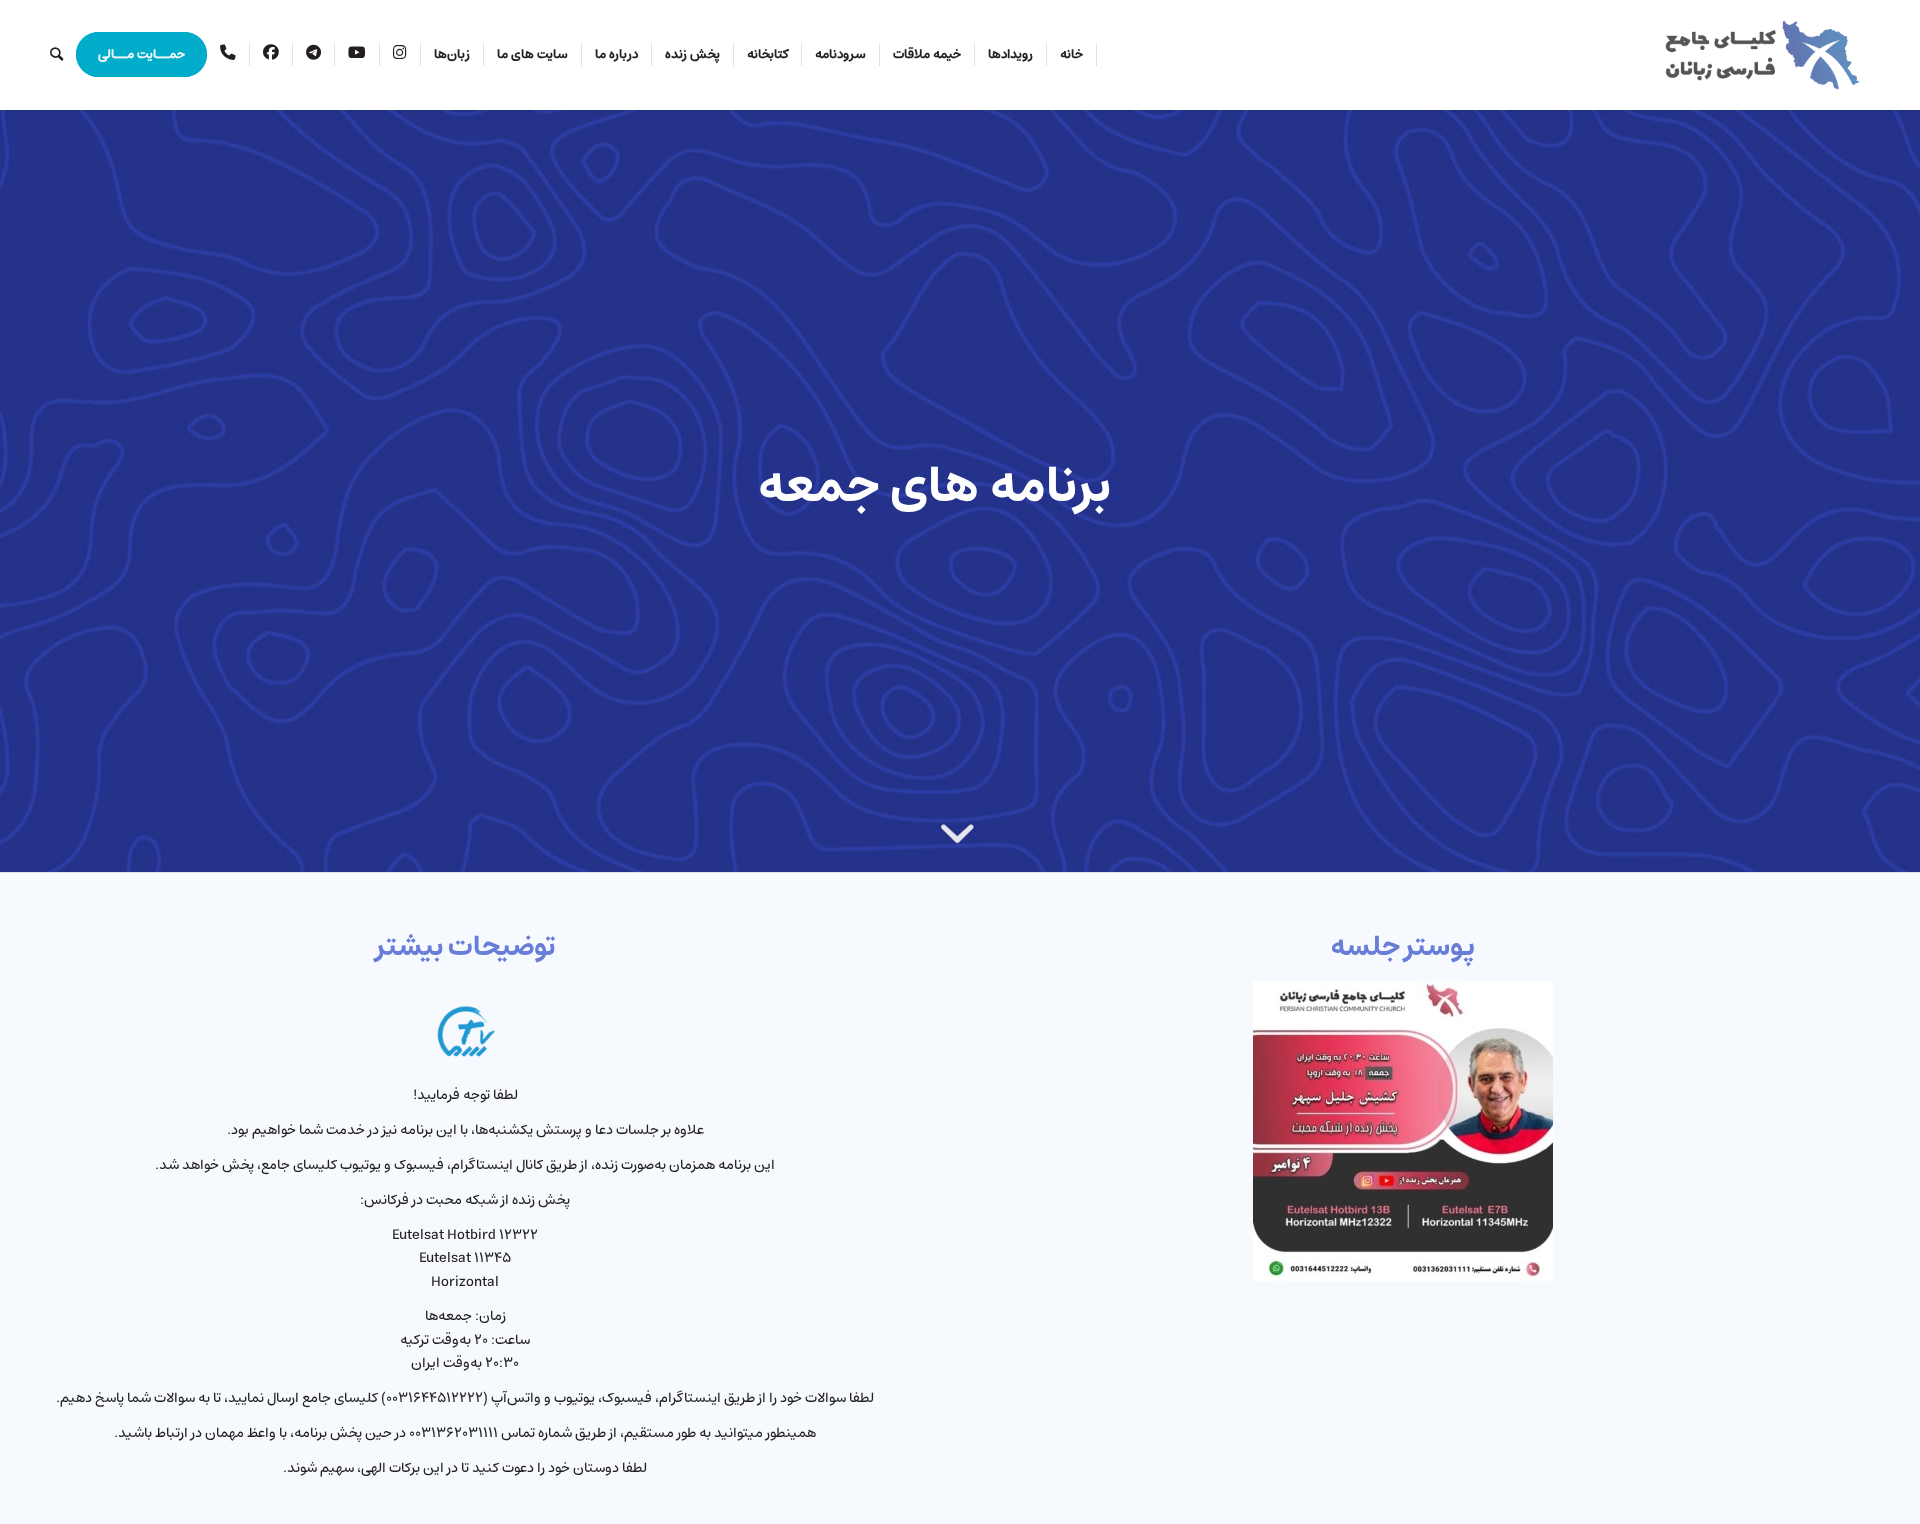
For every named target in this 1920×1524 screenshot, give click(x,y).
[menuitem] (1072, 55)
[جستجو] (56, 55)
